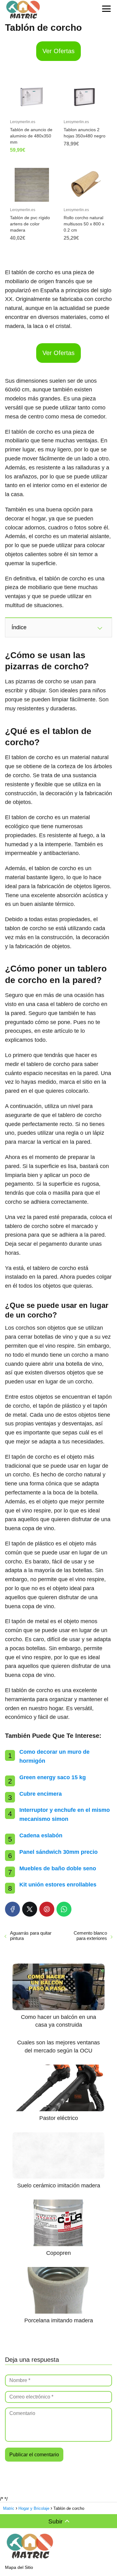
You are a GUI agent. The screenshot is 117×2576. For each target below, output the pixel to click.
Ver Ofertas (58, 51)
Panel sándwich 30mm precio (58, 1852)
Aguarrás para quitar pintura (31, 1936)
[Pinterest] (47, 1909)
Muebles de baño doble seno (58, 1868)
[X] (30, 1909)
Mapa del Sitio (19, 2567)
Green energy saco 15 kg (53, 1777)
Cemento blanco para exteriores (90, 1936)
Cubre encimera (41, 1794)
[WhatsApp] (64, 1909)
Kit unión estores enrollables (58, 1885)
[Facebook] (12, 1909)
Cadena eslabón (41, 1835)
